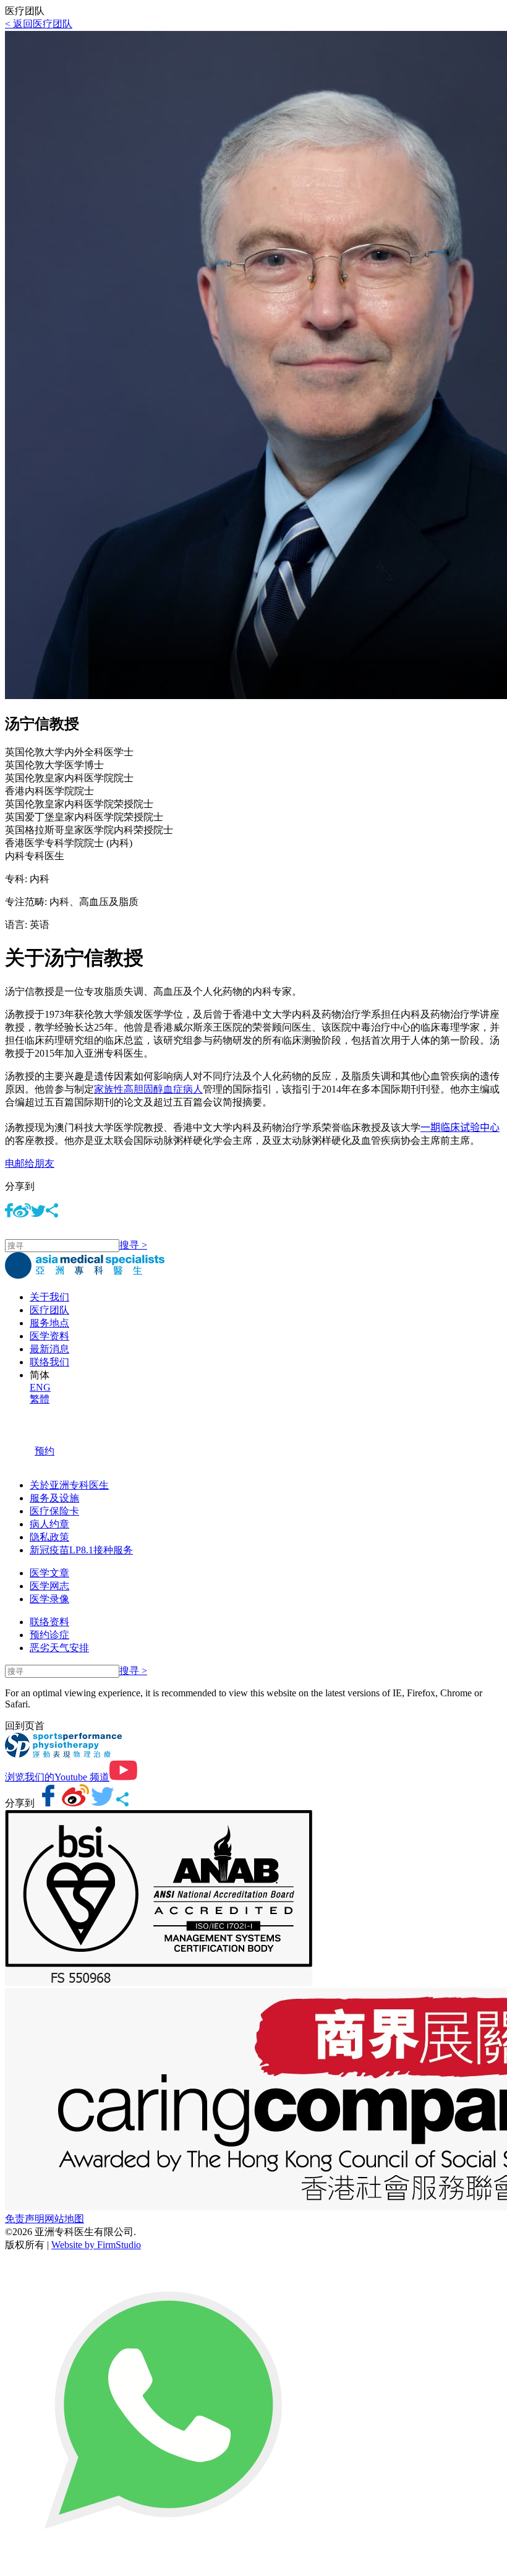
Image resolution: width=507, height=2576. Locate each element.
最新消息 (49, 1349)
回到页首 (25, 1726)
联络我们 (49, 1362)
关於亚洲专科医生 (69, 1485)
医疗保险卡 (54, 1511)
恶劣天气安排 (59, 1648)
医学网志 (49, 1586)
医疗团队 (49, 1310)
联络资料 (49, 1622)
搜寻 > (133, 1245)
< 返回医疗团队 (39, 24)
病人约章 (49, 1524)
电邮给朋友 (30, 1163)
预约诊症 (49, 1635)
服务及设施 (54, 1498)
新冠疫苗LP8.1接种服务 (81, 1550)
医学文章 (49, 1573)
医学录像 (49, 1599)
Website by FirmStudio (96, 2245)
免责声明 (25, 2219)
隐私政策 (49, 1537)
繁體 (40, 1399)
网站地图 (64, 2219)
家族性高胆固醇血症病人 (148, 1089)
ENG (40, 1387)
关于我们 (49, 1297)
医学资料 (49, 1336)
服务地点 (49, 1323)
